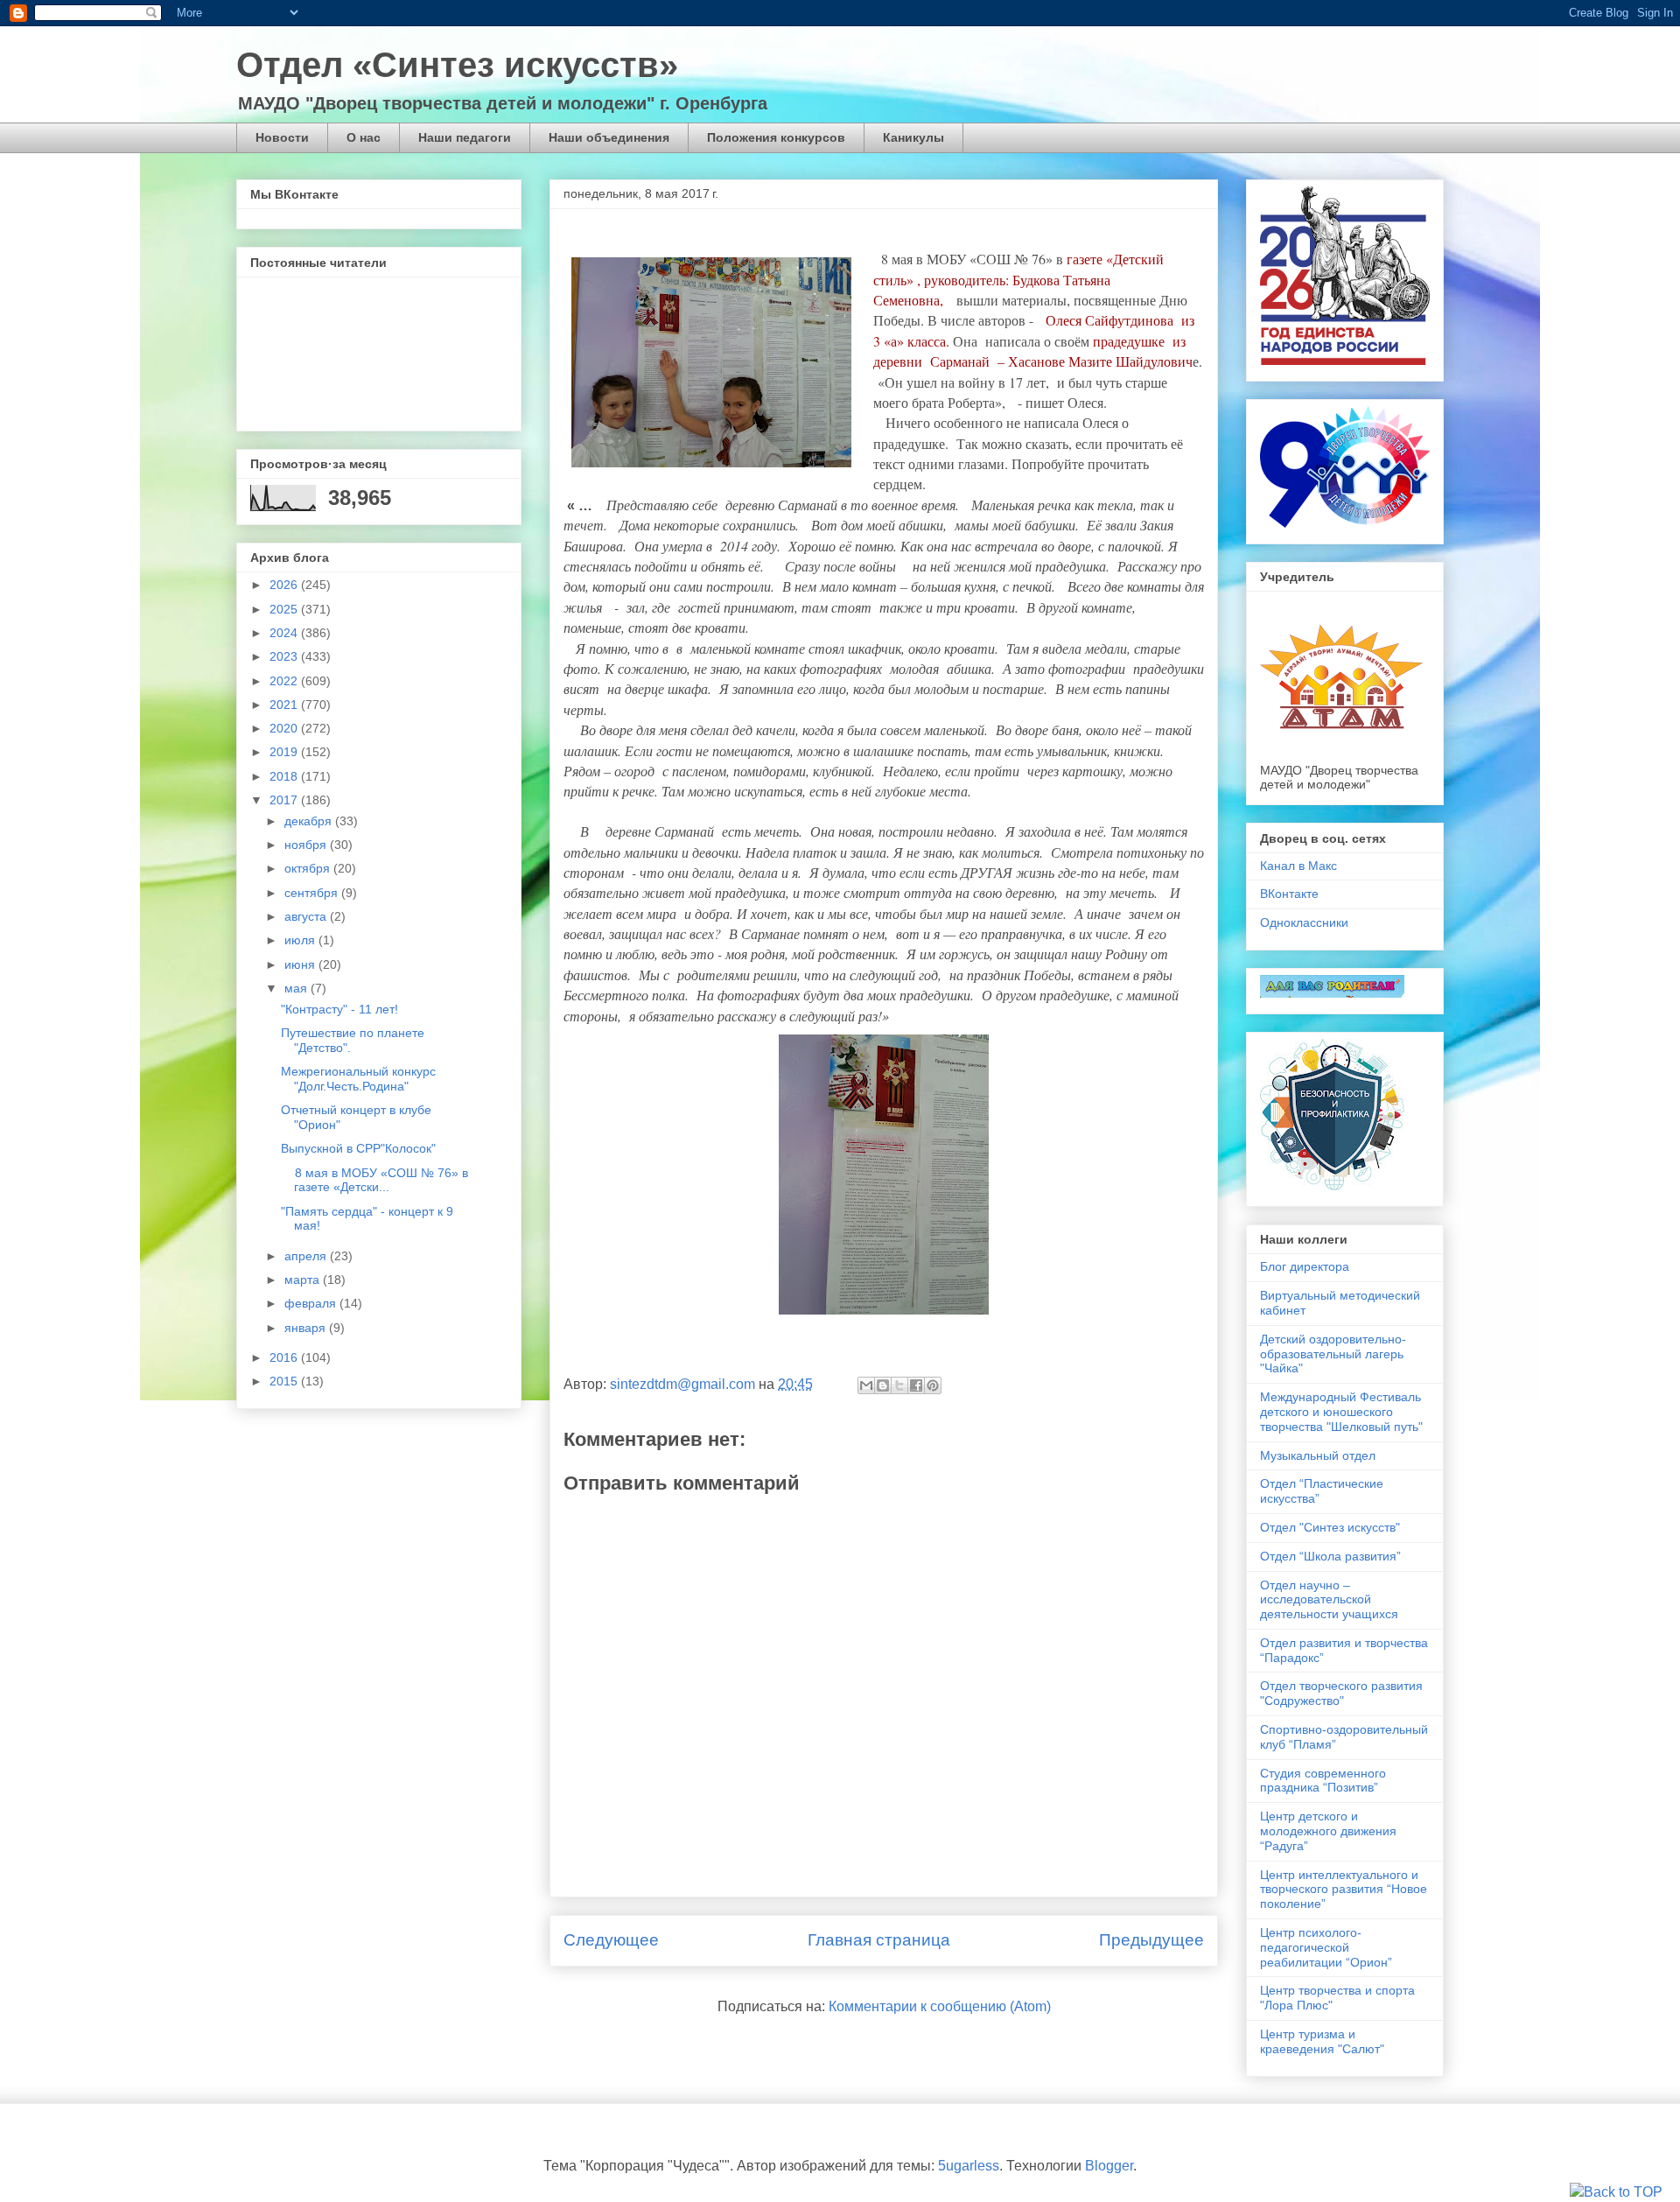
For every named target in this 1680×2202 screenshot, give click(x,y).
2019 (285, 752)
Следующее (611, 1940)
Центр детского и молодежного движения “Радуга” (1328, 1831)
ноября (307, 845)
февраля (312, 1303)
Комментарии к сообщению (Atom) (940, 2006)
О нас (364, 137)
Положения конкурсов (776, 137)
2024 (285, 633)
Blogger (1109, 2166)
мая (297, 988)
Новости (282, 137)
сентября (313, 893)
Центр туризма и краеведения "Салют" (1322, 2041)
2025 (285, 609)
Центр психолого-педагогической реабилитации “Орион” (1326, 1947)
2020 (285, 728)
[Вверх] (1616, 2192)
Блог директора (1305, 1266)
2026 (285, 585)
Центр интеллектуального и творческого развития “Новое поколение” (1344, 1890)
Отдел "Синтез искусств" (1330, 1527)
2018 (285, 776)
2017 (285, 800)
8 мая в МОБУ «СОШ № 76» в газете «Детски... (374, 1180)
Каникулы (913, 137)
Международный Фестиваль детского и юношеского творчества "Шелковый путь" (1341, 1412)
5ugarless (969, 2166)
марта (304, 1280)
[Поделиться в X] (899, 1385)
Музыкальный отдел (1318, 1455)
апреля (307, 1256)
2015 (285, 1381)
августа (307, 916)
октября (309, 868)
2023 (285, 656)
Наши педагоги (465, 137)
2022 (285, 681)
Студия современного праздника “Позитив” (1323, 1781)
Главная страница (879, 1940)
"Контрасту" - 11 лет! (339, 1009)
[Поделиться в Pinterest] (933, 1385)
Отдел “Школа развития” (1330, 1556)
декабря (310, 821)
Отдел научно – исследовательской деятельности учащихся (1329, 1600)
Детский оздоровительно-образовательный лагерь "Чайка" (1333, 1354)
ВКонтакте (1289, 894)
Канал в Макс (1298, 866)
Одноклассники (1304, 922)
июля (301, 940)
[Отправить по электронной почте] (866, 1385)
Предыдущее (1151, 1940)
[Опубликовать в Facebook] (916, 1385)
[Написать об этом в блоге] (883, 1385)
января (307, 1328)
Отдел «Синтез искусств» (457, 65)
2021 (285, 705)
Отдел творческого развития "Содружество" (1341, 1693)
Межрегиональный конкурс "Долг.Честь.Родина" (358, 1079)
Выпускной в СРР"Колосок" (358, 1148)
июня (301, 964)
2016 (285, 1357)
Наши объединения (609, 137)
